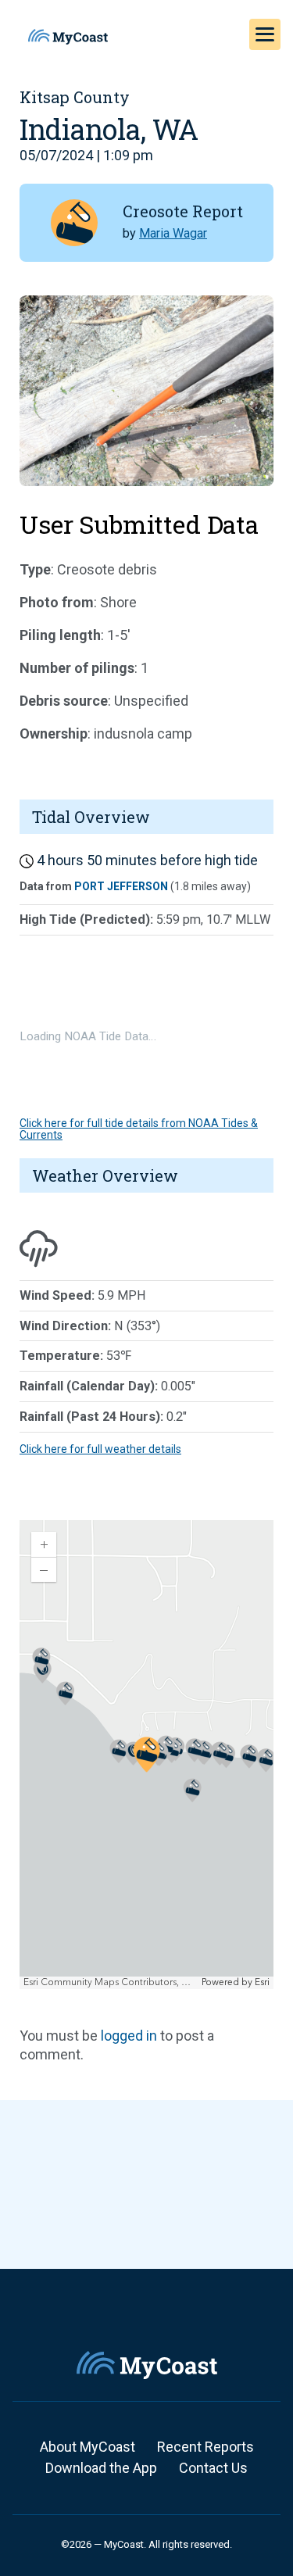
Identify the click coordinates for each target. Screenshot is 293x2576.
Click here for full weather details (100, 1449)
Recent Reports (205, 2447)
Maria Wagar (173, 233)
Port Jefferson (121, 886)
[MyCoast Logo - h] (68, 37)
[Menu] (265, 34)
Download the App (101, 2468)
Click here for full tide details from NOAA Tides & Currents (139, 1129)
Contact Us (213, 2468)
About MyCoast (88, 2447)
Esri (262, 1982)
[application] (146, 1755)
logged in (129, 2036)
